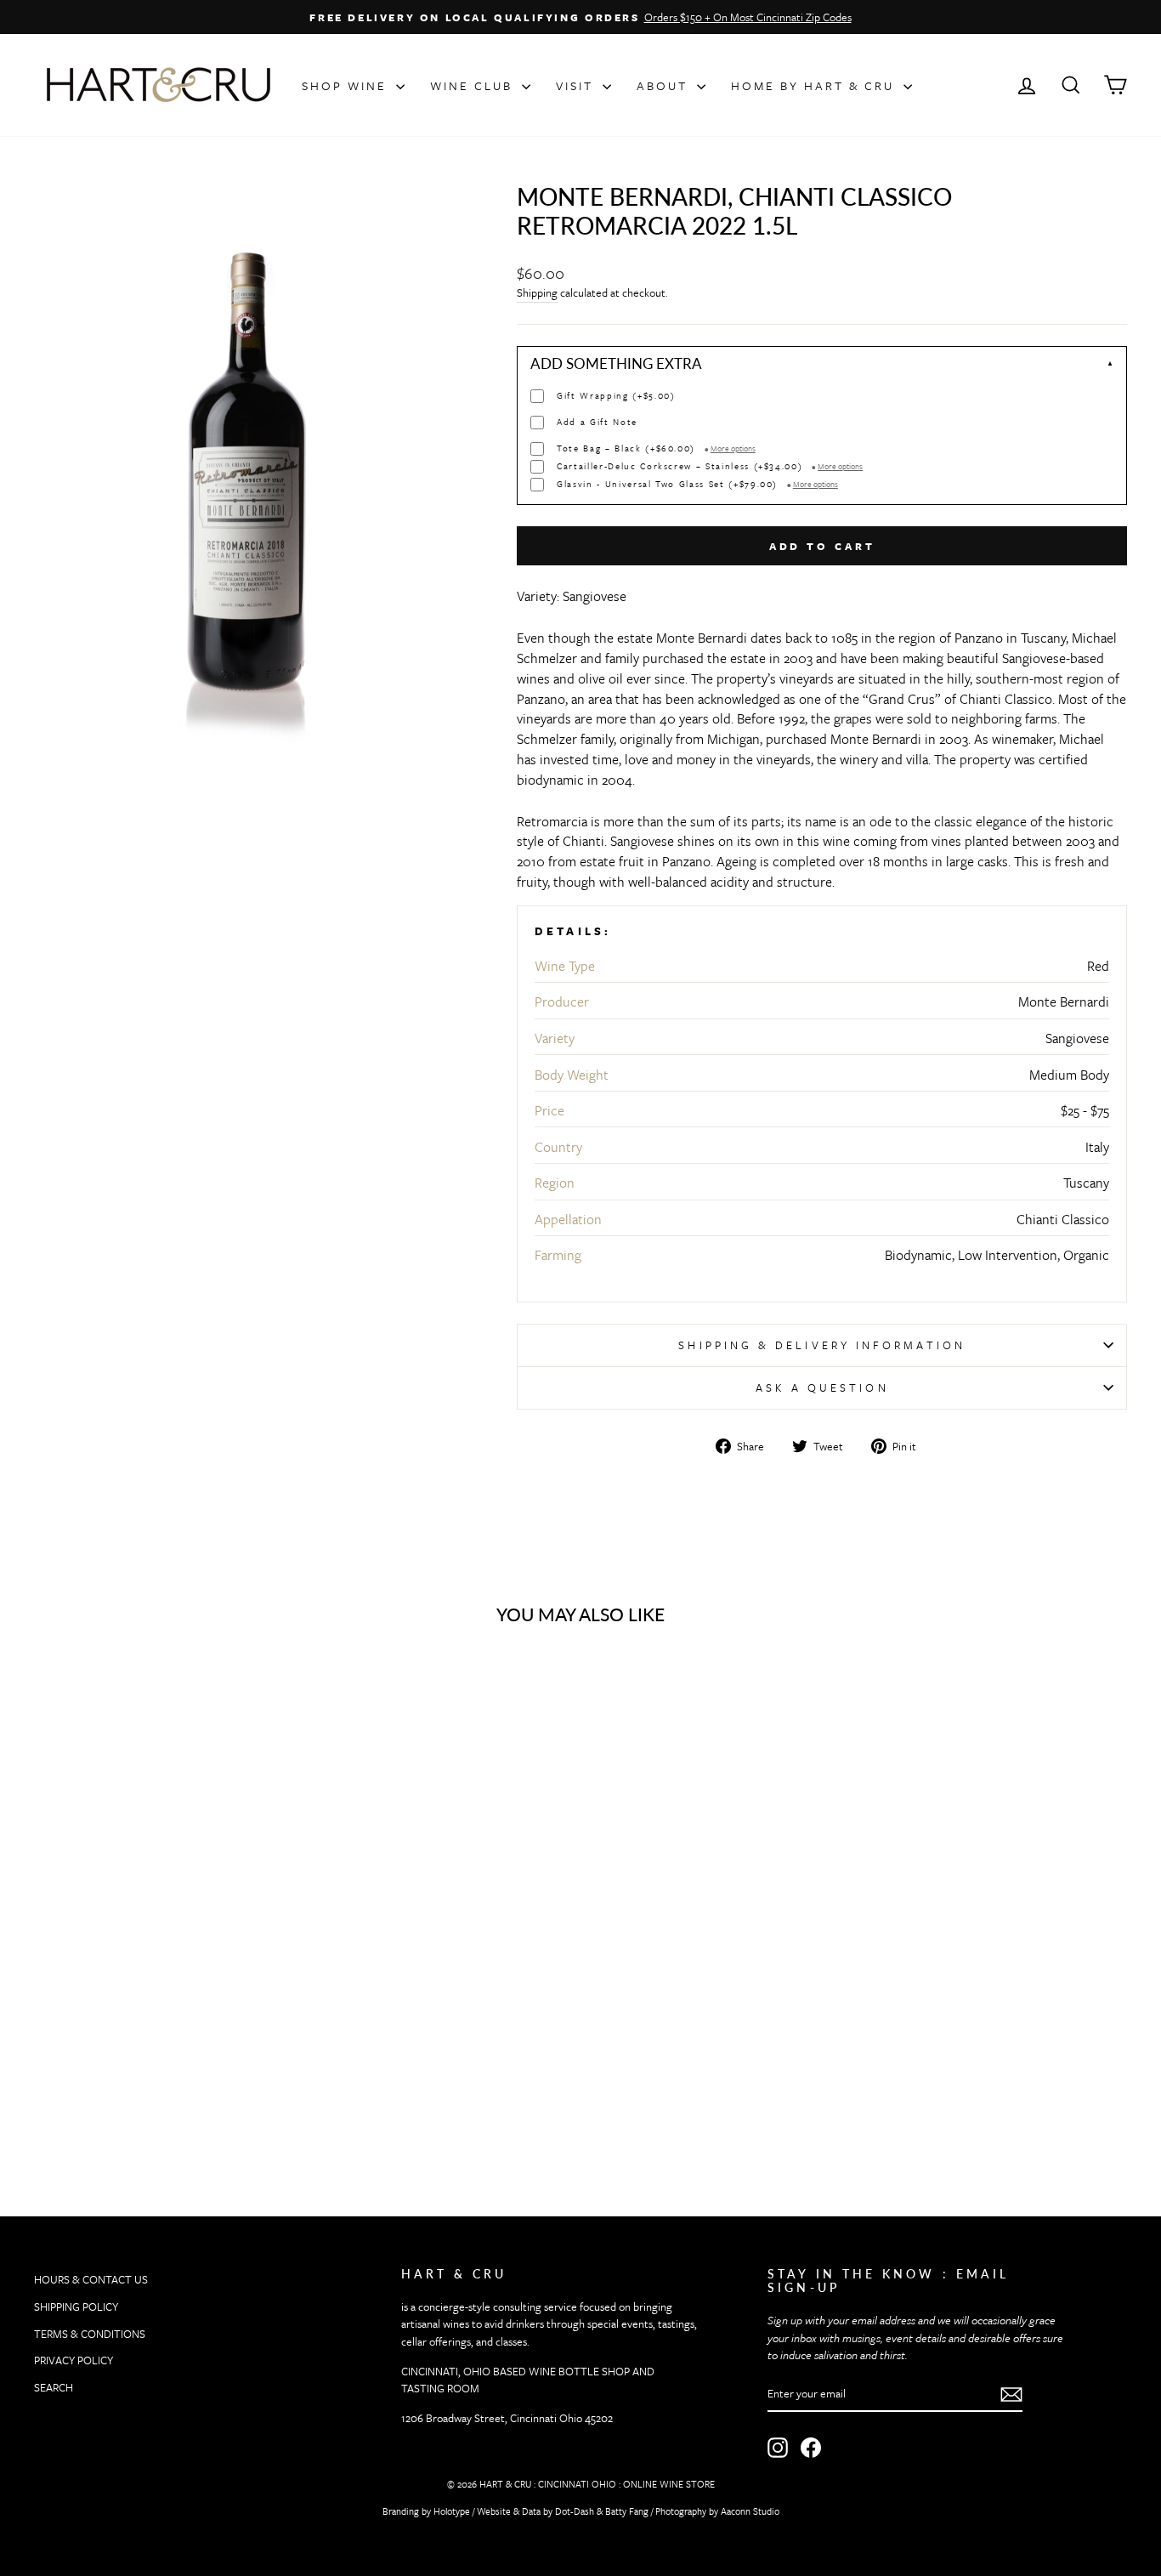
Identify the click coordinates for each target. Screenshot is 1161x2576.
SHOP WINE (347, 85)
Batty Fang (627, 2511)
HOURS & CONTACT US (91, 2279)
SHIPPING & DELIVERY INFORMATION (821, 1345)
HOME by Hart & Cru (815, 85)
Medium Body (1069, 1075)
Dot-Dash (575, 2511)
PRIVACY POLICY (74, 2360)
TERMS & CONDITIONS (90, 2334)
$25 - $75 (1085, 1110)
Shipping (537, 292)
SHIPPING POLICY (76, 2306)
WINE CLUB (474, 85)
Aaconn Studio (750, 2511)
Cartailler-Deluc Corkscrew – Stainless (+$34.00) (710, 466)
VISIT (577, 85)
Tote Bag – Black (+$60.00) (656, 448)
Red (1098, 966)
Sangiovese (1077, 1038)
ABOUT (665, 85)
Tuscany (1086, 1183)
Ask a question (822, 1387)
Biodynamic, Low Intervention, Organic (997, 1255)
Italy (1097, 1147)
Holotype (452, 2511)
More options (733, 448)
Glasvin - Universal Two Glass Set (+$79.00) (697, 484)
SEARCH (54, 2387)
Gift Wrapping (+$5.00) (616, 396)
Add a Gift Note (597, 422)
